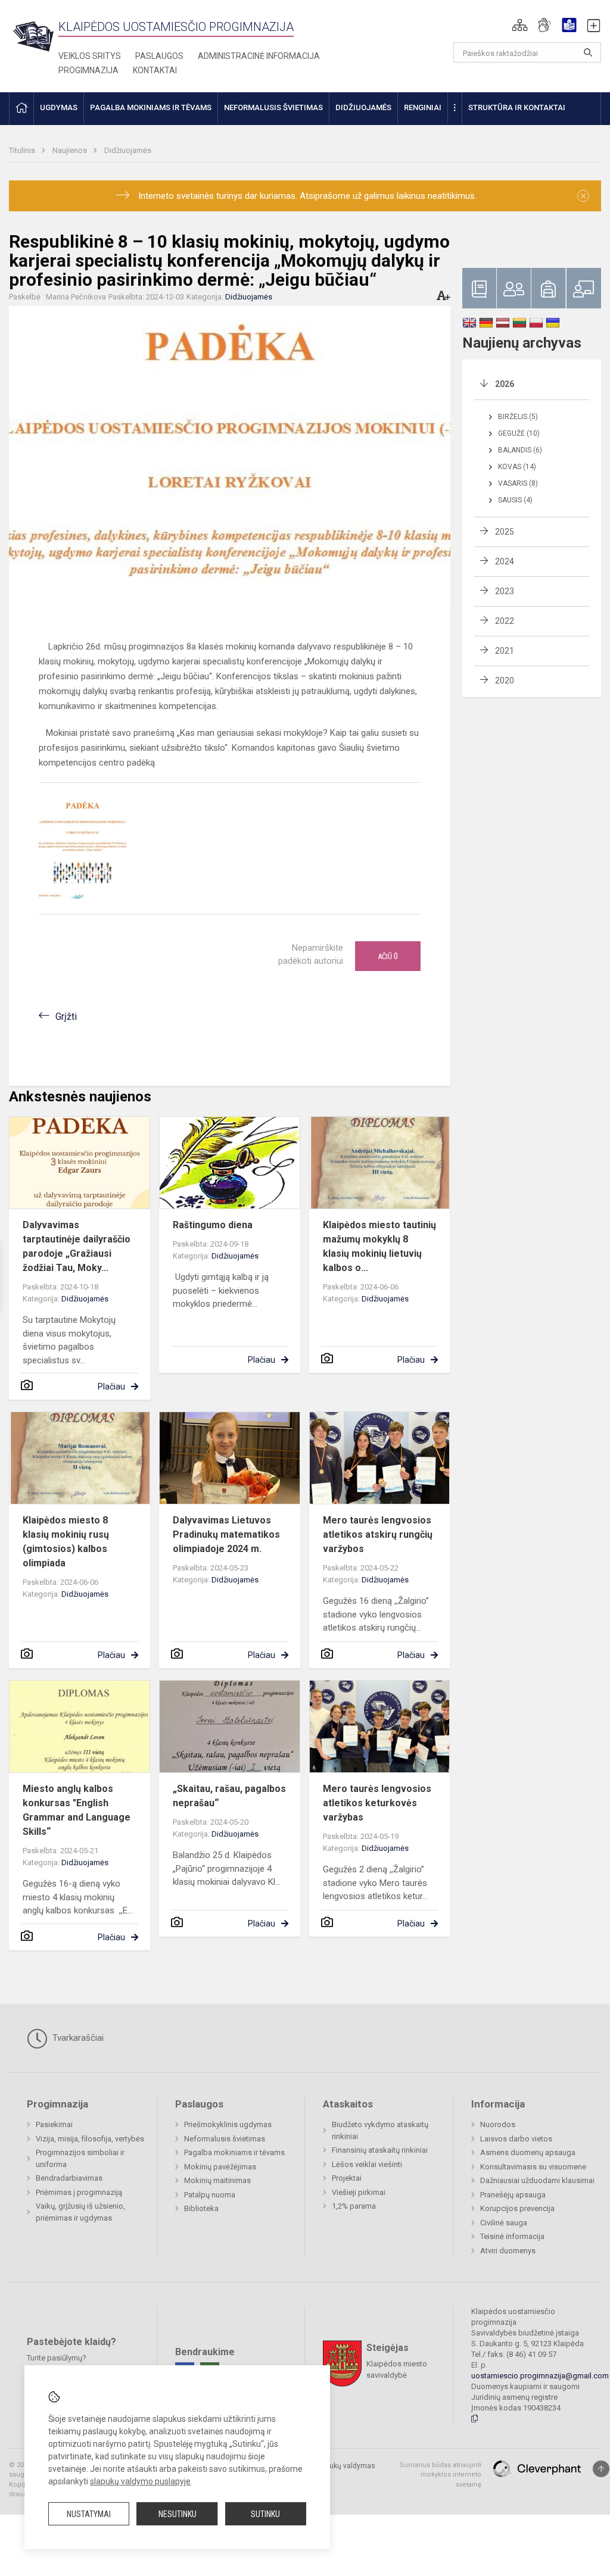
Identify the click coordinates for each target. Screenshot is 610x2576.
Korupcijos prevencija (517, 2208)
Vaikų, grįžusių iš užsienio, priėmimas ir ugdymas (80, 2212)
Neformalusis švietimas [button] (273, 107)
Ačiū (388, 956)
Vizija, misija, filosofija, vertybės (90, 2139)
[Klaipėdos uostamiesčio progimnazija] (34, 36)
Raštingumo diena (213, 1225)
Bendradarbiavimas (69, 2178)
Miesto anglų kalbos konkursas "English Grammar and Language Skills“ (77, 1810)
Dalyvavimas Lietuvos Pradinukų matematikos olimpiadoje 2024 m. (226, 1534)
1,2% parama (354, 2206)
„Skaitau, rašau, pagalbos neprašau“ (229, 1796)
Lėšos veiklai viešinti (367, 2164)
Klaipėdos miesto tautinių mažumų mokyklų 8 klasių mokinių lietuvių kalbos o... (379, 1246)
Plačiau (111, 1387)
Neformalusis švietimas (225, 2139)
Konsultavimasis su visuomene (533, 2167)
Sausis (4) (515, 500)
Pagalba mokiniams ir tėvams (234, 2152)
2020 (505, 680)
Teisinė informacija (512, 2236)
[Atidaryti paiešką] (588, 52)
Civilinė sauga (504, 2223)
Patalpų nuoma (210, 2195)
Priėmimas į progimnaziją (79, 2192)
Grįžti (66, 1017)
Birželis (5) (518, 417)
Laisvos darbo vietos (516, 2139)
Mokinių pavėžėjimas (220, 2167)
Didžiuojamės (128, 150)
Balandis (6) (520, 450)
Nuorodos (498, 2124)
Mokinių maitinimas (217, 2180)
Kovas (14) (517, 467)
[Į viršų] (601, 2469)
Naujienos (71, 150)
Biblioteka (201, 2208)
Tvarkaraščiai (77, 2038)
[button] (520, 25)
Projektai (347, 2178)
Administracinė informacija (259, 56)
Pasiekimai (54, 2124)
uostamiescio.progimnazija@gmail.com (540, 2376)
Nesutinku (178, 2514)
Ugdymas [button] (59, 107)
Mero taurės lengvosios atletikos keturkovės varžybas (377, 1803)
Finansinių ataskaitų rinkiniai (380, 2150)
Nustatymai (89, 2514)
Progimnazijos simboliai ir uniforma (80, 2158)
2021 (505, 651)
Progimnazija (88, 70)
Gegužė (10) (519, 433)
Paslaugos (159, 56)
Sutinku (265, 2514)
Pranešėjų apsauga (513, 2195)
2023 (505, 591)
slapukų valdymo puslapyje (140, 2481)
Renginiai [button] (423, 107)
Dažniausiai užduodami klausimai (537, 2180)
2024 (505, 561)
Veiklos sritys (90, 56)
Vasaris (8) (518, 483)
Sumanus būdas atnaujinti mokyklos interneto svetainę (441, 2475)
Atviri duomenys (508, 2251)
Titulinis (23, 150)
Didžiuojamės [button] (363, 107)
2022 (505, 621)
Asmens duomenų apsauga (528, 2152)
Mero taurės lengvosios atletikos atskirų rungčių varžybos (378, 1534)
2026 (505, 384)
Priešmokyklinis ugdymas (228, 2124)
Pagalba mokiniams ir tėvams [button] (151, 107)
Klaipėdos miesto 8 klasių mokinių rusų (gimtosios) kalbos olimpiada (66, 1542)
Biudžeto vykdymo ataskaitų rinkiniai (380, 2130)
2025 (505, 532)
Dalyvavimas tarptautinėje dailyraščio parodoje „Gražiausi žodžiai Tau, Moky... (77, 1246)
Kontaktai (155, 70)
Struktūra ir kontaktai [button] (517, 107)
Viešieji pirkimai (359, 2192)
